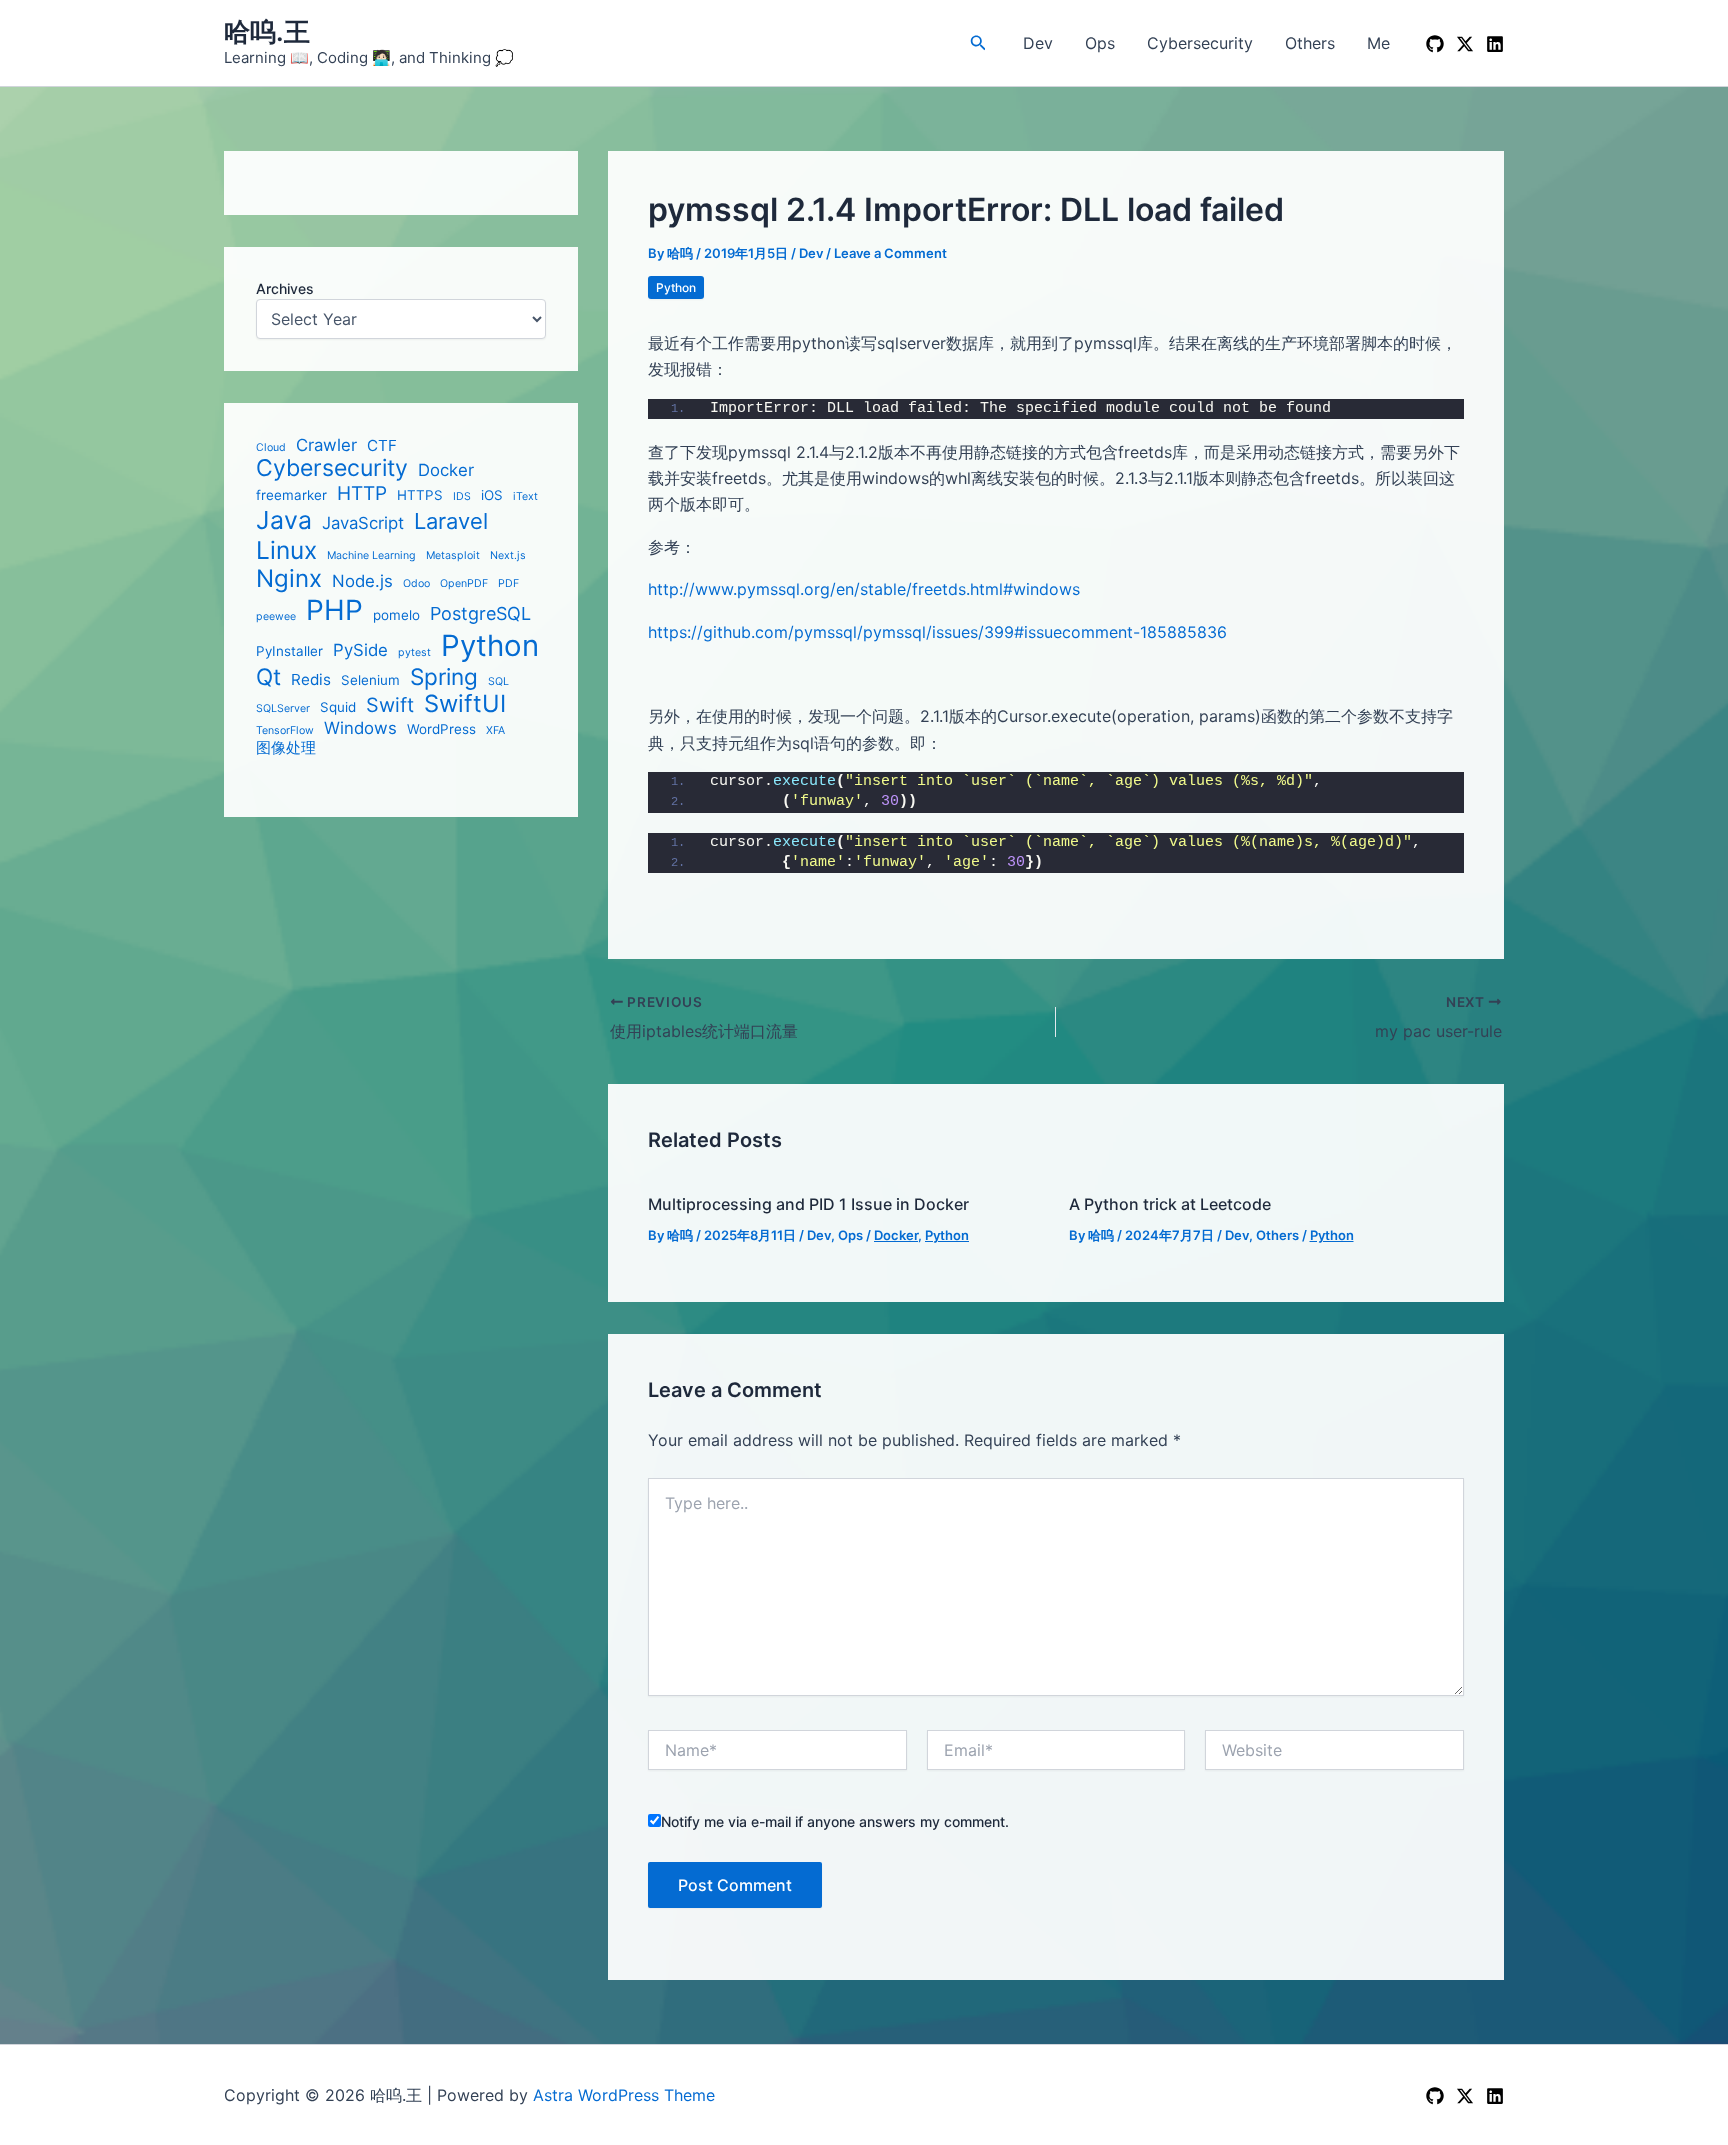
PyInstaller (289, 650)
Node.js (362, 581)
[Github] (1435, 2096)
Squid (338, 706)
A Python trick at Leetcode (1170, 1204)
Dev (1038, 43)
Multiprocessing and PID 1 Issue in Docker (808, 1204)
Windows (360, 728)
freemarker (291, 495)
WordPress (441, 729)
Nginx (289, 579)
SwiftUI (465, 703)
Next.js (508, 555)
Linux (286, 549)
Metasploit (453, 555)
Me (1378, 43)
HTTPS (420, 495)
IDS (462, 497)
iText (525, 497)
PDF (508, 584)
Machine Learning (371, 555)
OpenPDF (464, 584)
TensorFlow (285, 731)
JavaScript (363, 523)
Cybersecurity (1200, 43)
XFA (495, 731)
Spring (444, 675)
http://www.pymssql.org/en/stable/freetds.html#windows (864, 589)
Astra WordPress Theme (624, 2095)
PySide (360, 649)
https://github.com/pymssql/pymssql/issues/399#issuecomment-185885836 (937, 632)
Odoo (416, 584)
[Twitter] (1465, 2096)
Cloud (271, 448)
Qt (268, 675)
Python (490, 644)
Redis (311, 679)
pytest (414, 652)
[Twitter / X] (1465, 44)
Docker (446, 470)
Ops (1100, 43)
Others (1310, 43)
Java (284, 520)
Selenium (370, 679)
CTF (382, 446)
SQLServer (283, 708)
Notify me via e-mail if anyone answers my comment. (835, 1821)
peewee (276, 617)
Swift (390, 704)
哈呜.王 (267, 31)
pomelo (396, 615)
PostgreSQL (480, 613)
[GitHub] (1435, 44)
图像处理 (286, 748)
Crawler (326, 445)
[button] (978, 43)
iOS (492, 495)
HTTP (362, 494)
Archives (285, 288)
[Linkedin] (1495, 44)
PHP (334, 610)
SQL (498, 681)
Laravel (451, 521)
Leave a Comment (890, 253)
